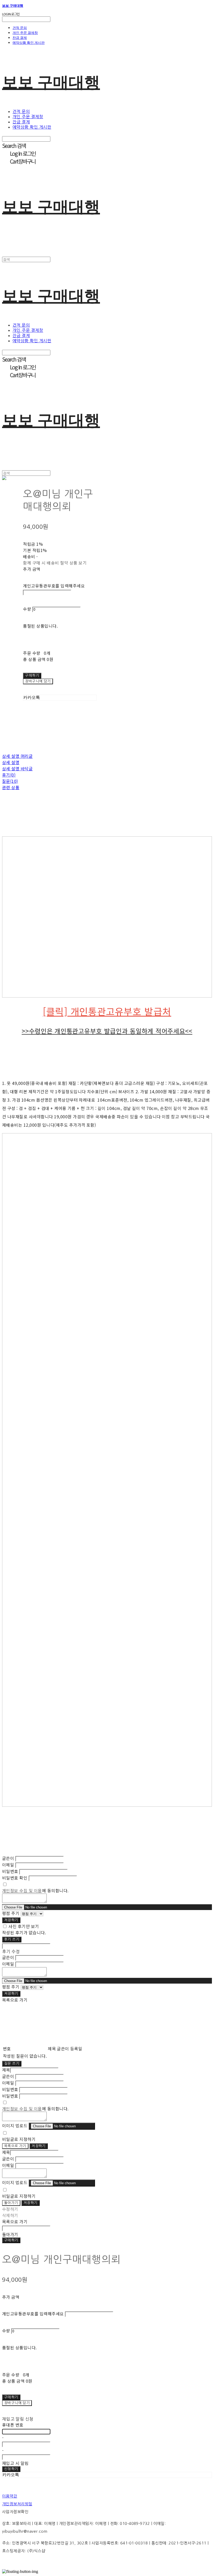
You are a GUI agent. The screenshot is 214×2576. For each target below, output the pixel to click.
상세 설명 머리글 (17, 756)
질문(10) (10, 781)
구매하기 (11, 2240)
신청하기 (11, 2469)
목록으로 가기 (15, 2146)
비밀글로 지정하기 (19, 2139)
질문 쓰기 (12, 2064)
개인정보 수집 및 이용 (22, 1890)
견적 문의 (20, 28)
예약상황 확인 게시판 (29, 43)
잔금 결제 (20, 38)
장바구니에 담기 (17, 2403)
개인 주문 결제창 (25, 33)
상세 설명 (11, 762)
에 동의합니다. (35, 1890)
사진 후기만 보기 (24, 1926)
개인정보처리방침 (17, 2504)
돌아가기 (11, 2203)
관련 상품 (11, 787)
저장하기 (11, 1920)
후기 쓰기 (12, 1939)
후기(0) (9, 775)
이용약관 (10, 2496)
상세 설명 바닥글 (17, 768)
